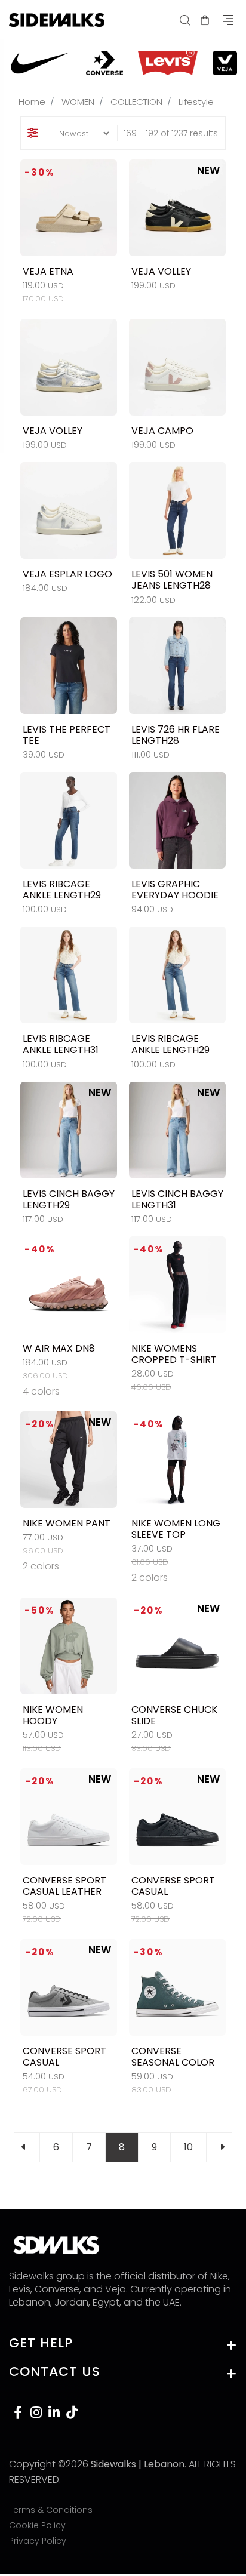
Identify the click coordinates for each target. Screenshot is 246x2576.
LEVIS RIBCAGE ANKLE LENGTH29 (62, 890)
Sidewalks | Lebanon (138, 2464)
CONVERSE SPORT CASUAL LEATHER (64, 1886)
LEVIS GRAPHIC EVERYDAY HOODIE (175, 890)
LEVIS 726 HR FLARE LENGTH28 (176, 735)
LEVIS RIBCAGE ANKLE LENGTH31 (61, 1044)
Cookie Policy (37, 2525)
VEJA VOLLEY (161, 271)
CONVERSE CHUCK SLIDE (174, 1715)
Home (32, 102)
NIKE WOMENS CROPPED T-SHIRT (174, 1354)
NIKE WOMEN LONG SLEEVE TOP (176, 1529)
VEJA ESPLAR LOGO (67, 574)
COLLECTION (136, 102)
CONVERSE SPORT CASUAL (173, 1886)
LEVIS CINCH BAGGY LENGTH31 (177, 1199)
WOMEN (78, 102)
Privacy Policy (38, 2541)
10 (188, 2147)
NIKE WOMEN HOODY (53, 1715)
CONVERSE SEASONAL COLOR (173, 2057)
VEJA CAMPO (162, 431)
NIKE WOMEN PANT (67, 1523)
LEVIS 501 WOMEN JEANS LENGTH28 (172, 580)
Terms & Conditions (51, 2510)
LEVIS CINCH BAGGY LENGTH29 (69, 1199)
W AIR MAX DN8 (59, 1348)
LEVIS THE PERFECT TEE (67, 735)
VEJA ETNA (48, 271)
